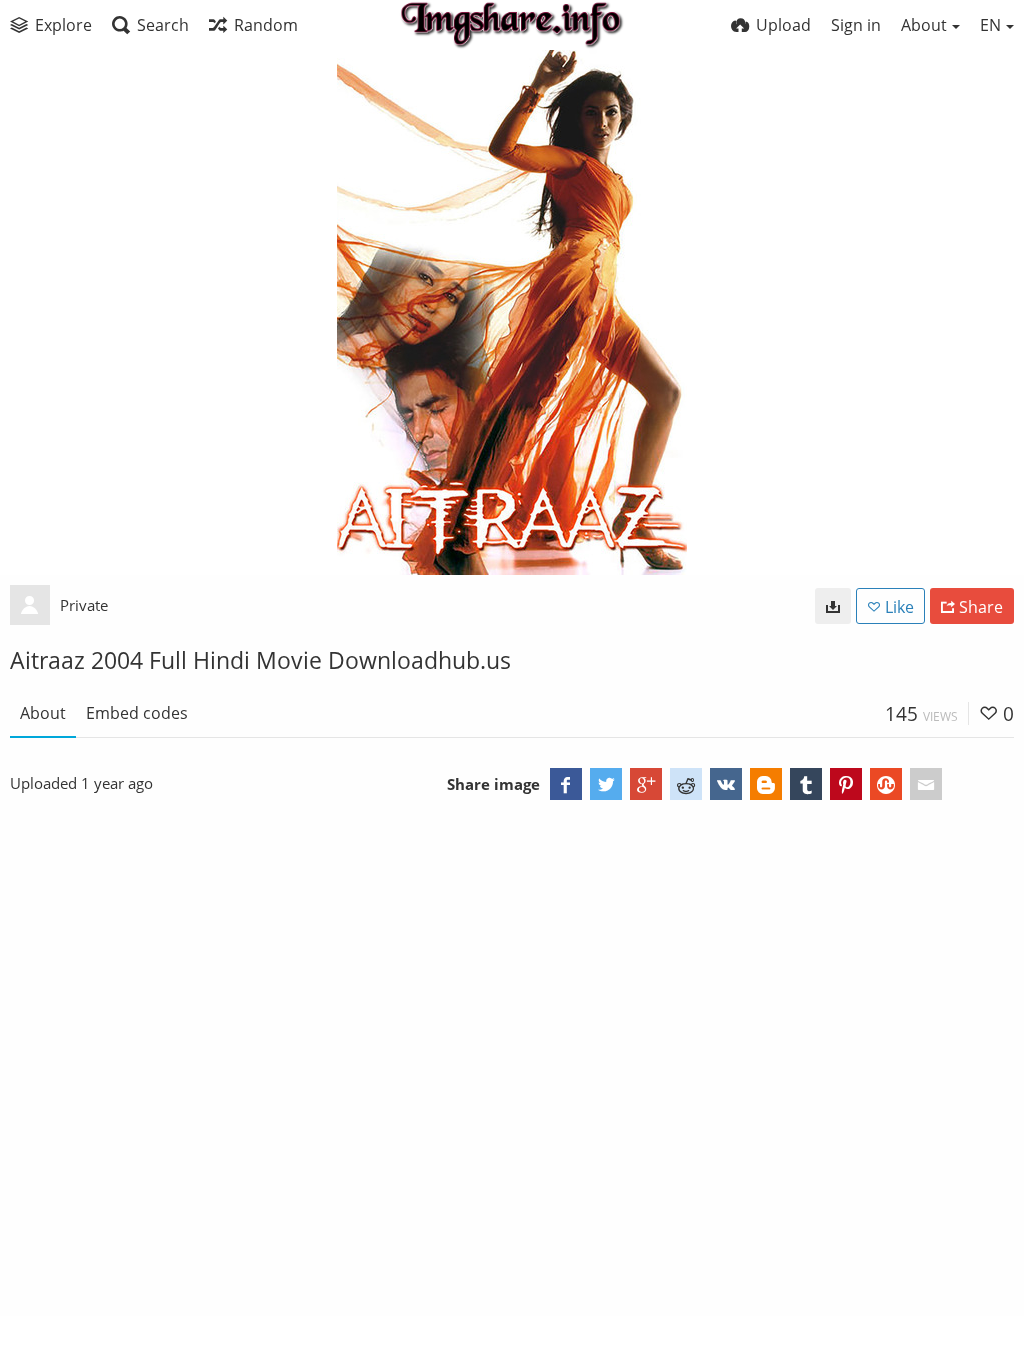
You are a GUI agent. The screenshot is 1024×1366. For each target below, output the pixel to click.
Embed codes (137, 713)
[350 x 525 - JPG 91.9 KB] (833, 606)
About (43, 713)
